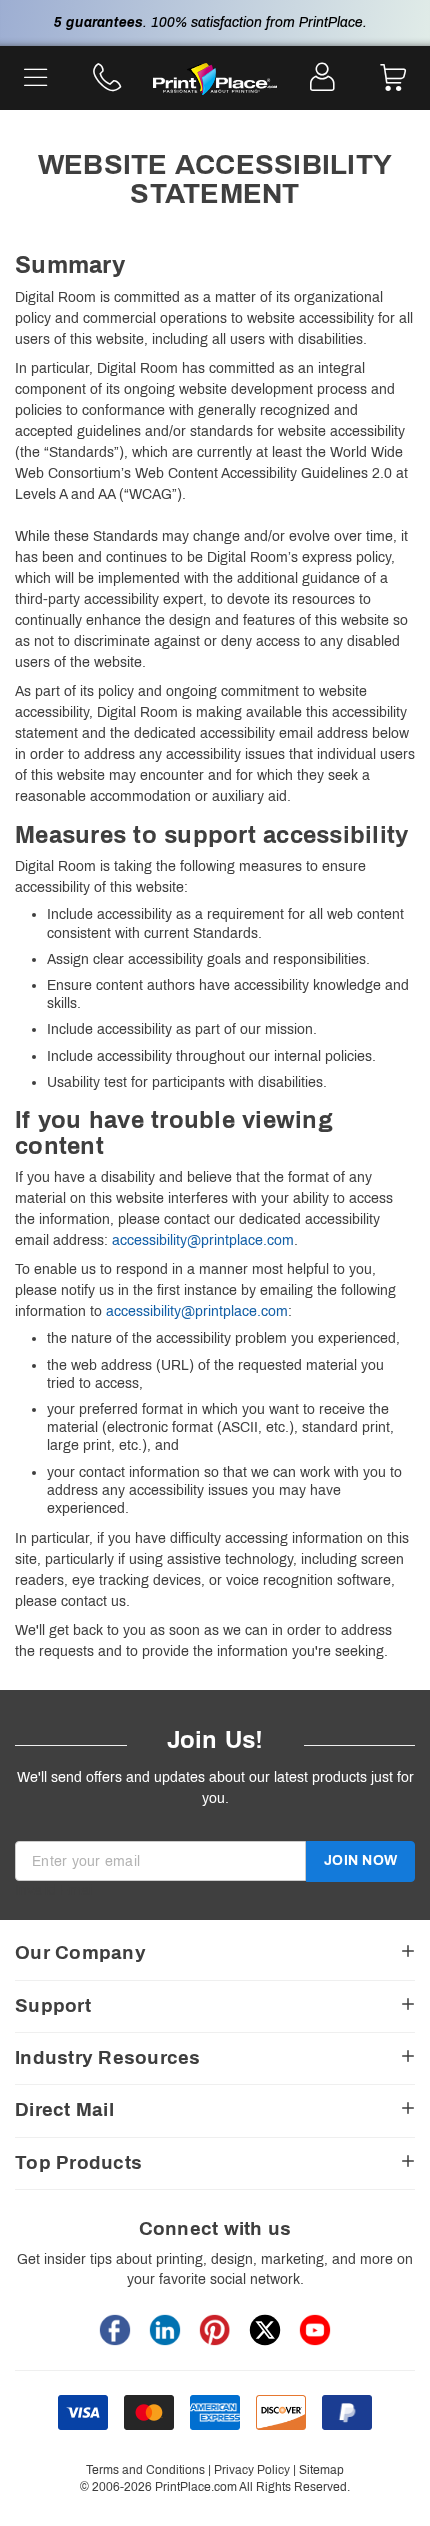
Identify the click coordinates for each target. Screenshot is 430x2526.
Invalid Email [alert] (55, 1890)
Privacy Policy (252, 2470)
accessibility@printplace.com (203, 1240)
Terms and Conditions (145, 2470)
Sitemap (321, 2470)
